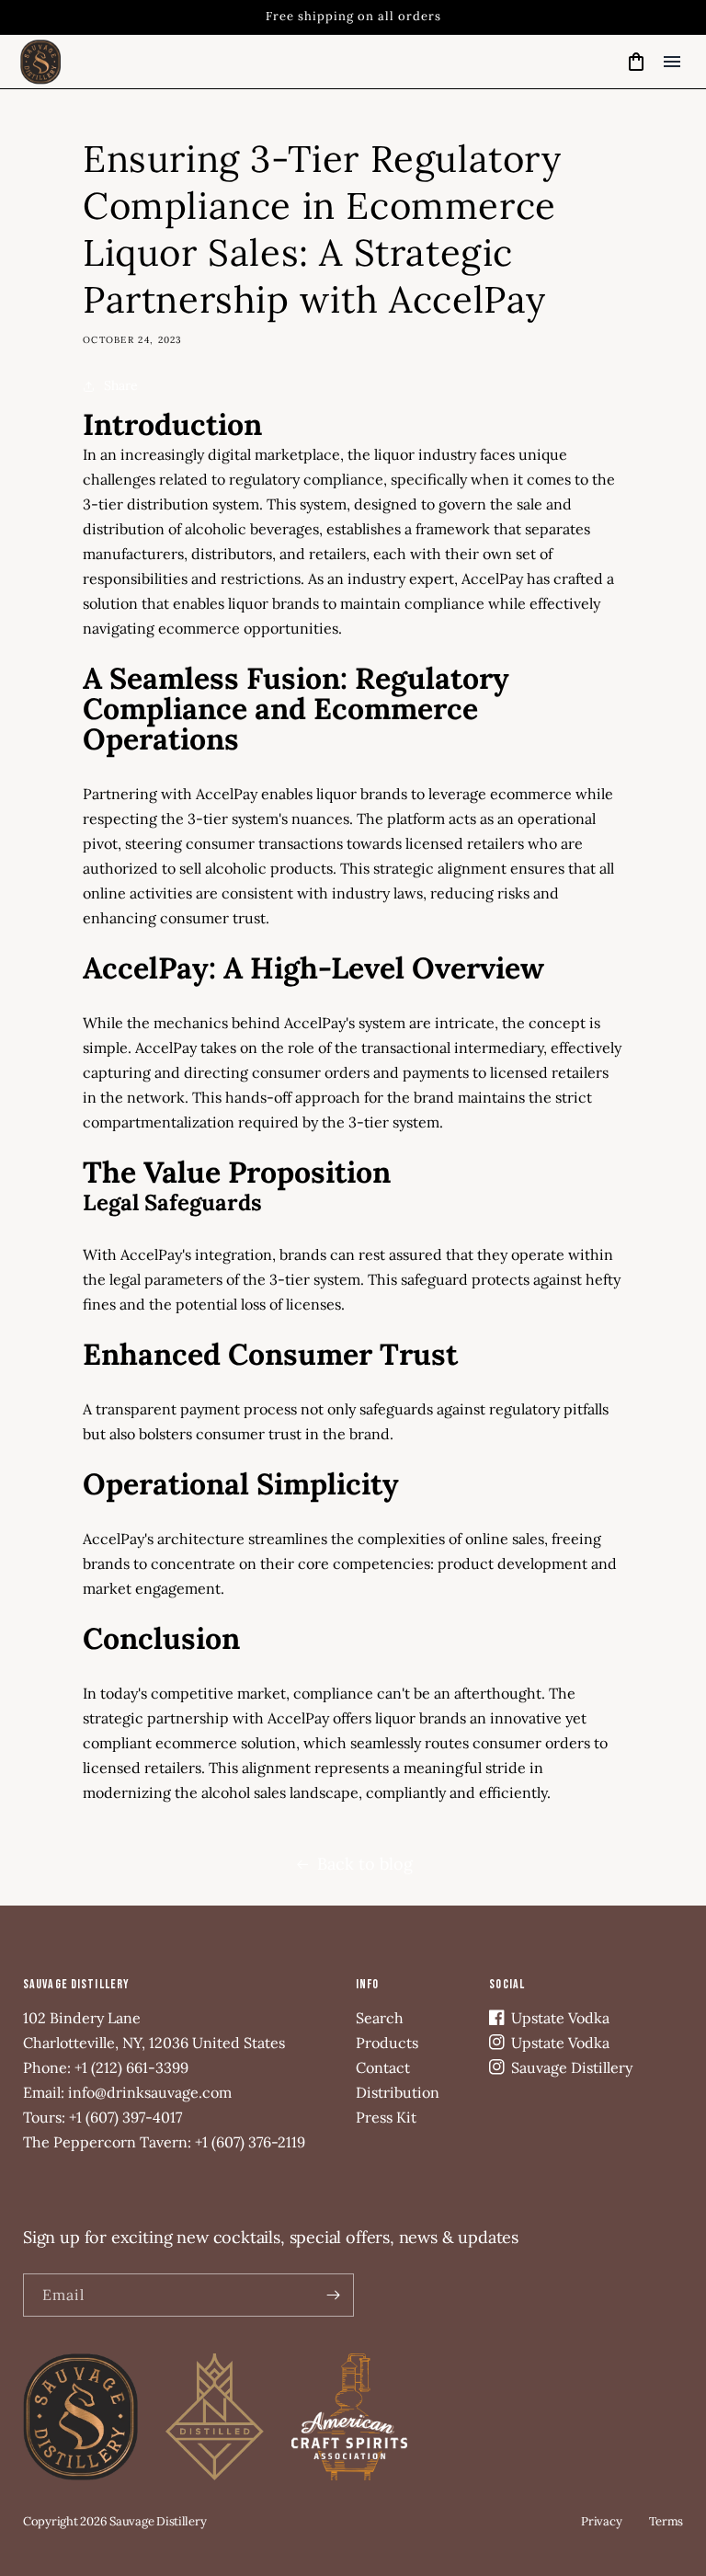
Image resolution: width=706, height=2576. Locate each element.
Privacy (601, 2521)
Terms (666, 2521)
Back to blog (365, 1864)
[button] (672, 62)
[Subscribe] (333, 2295)
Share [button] (121, 385)
